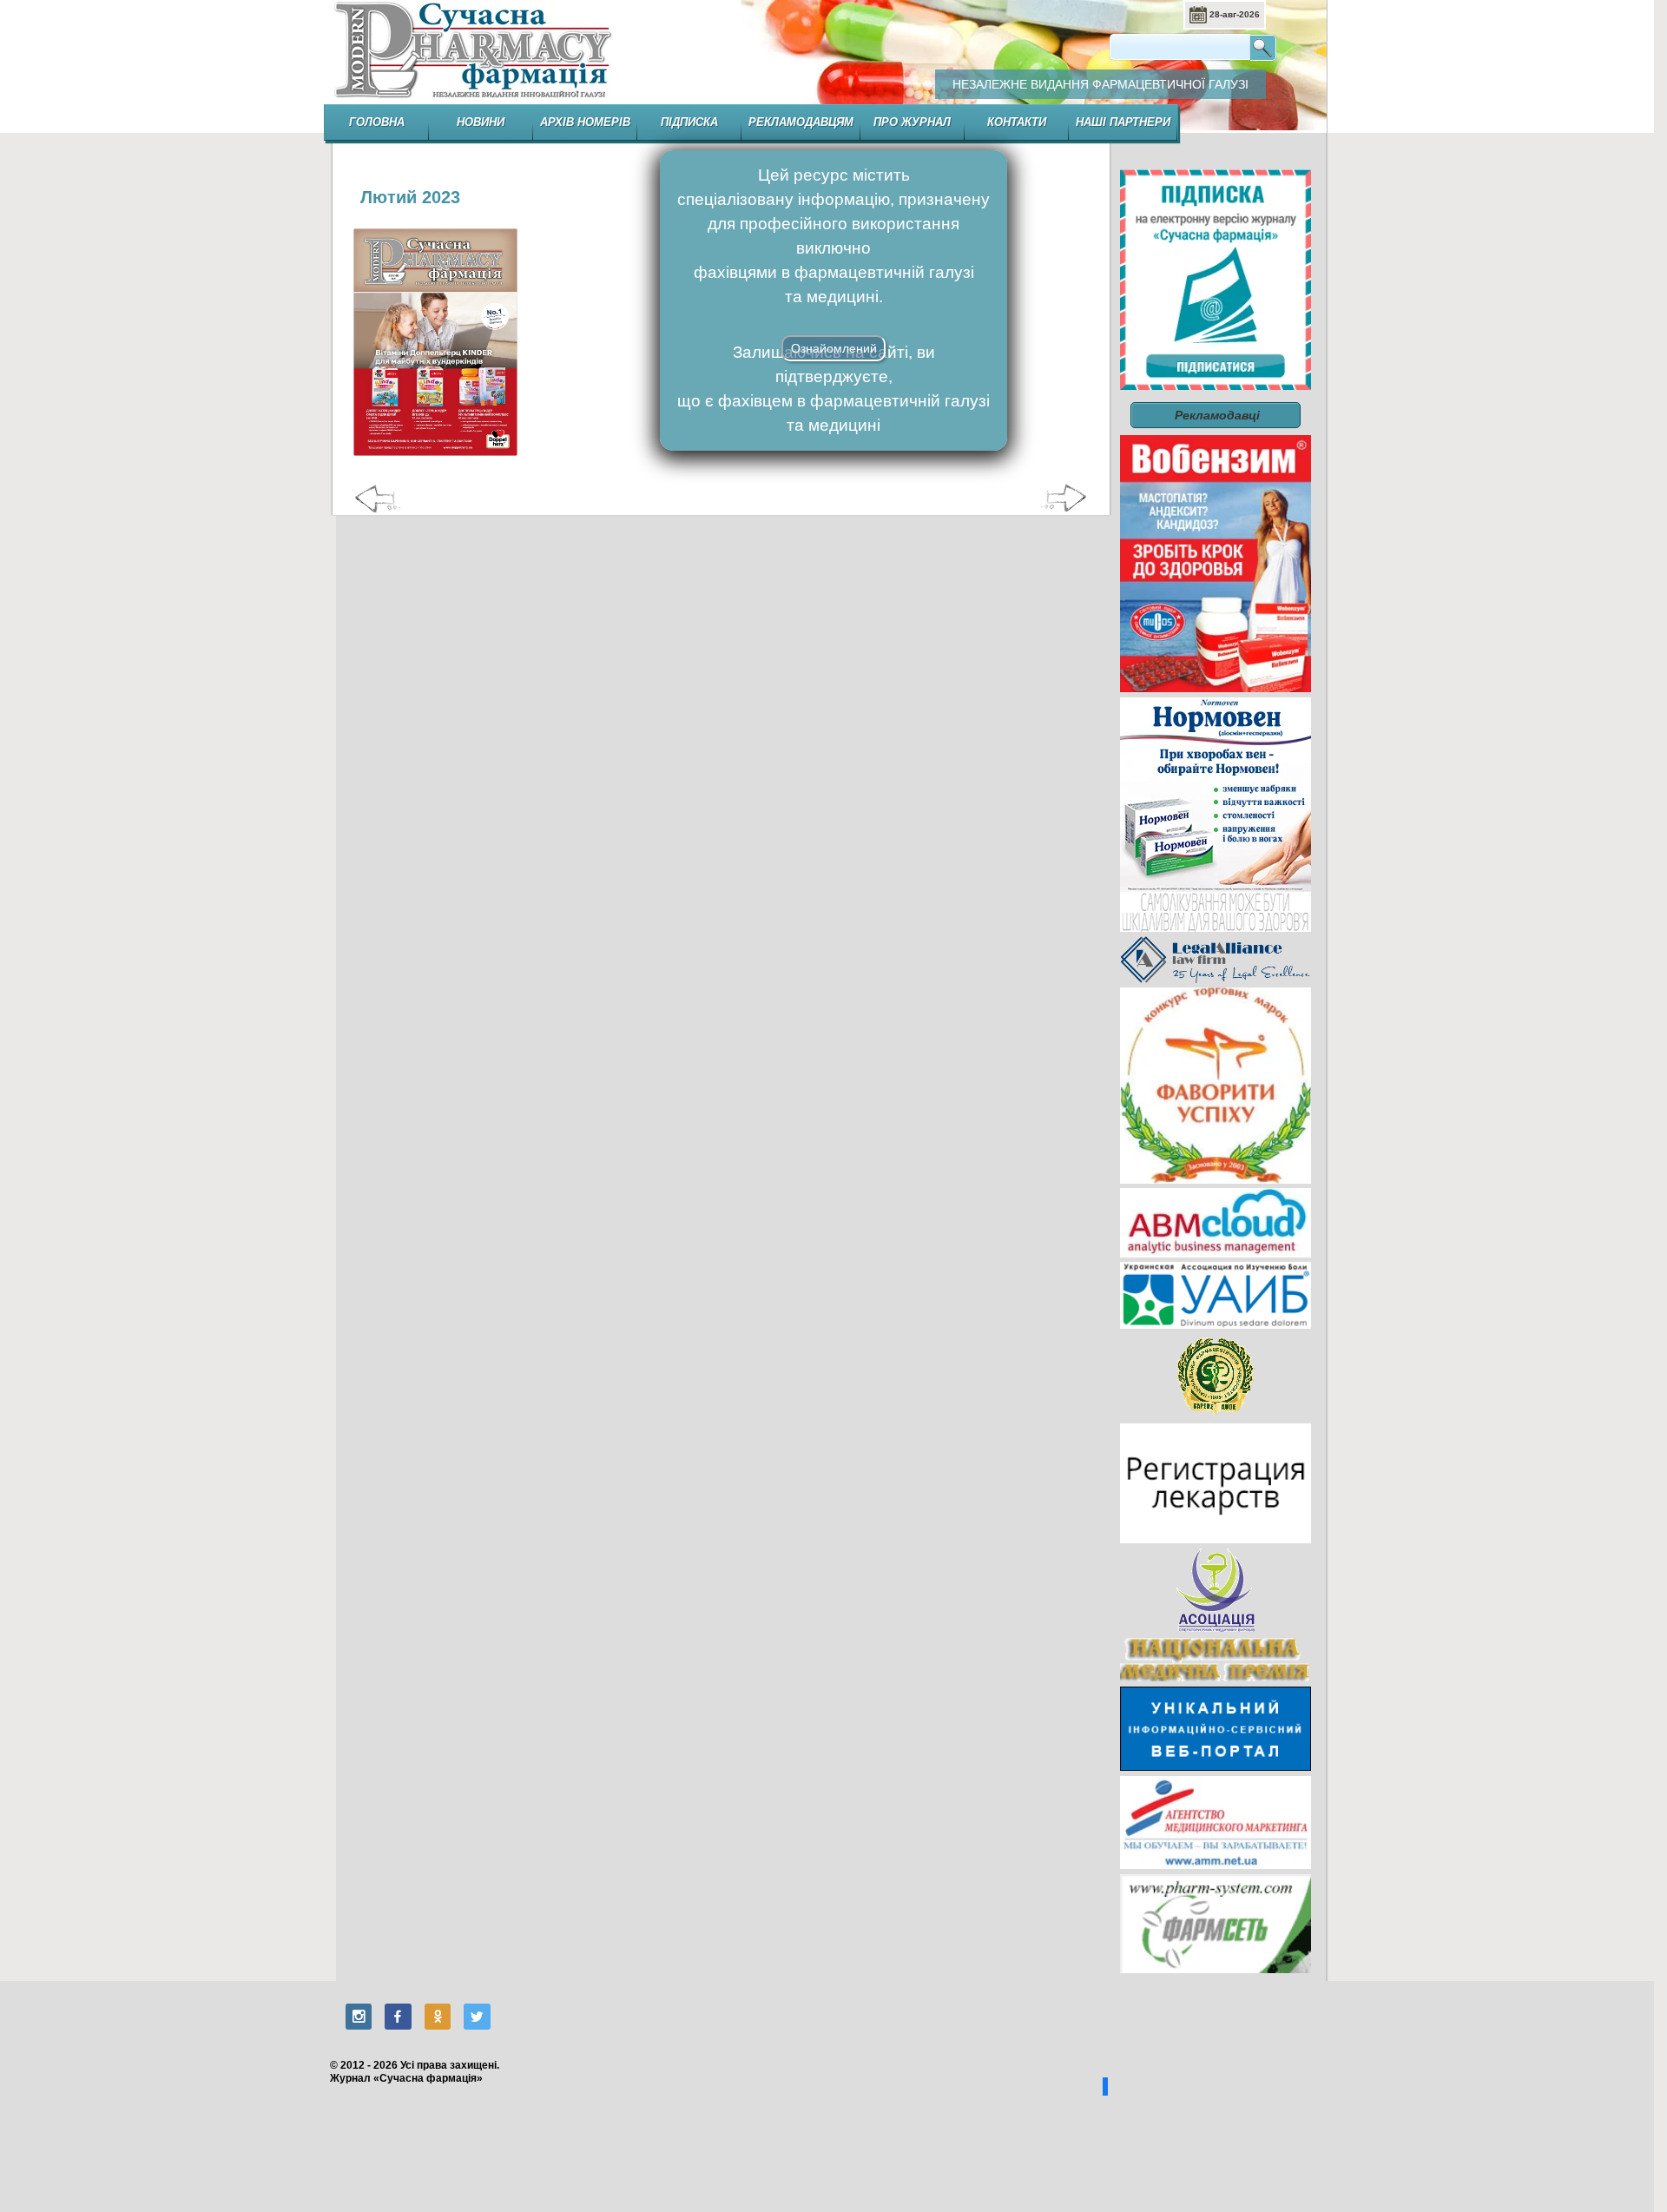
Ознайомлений (834, 348)
